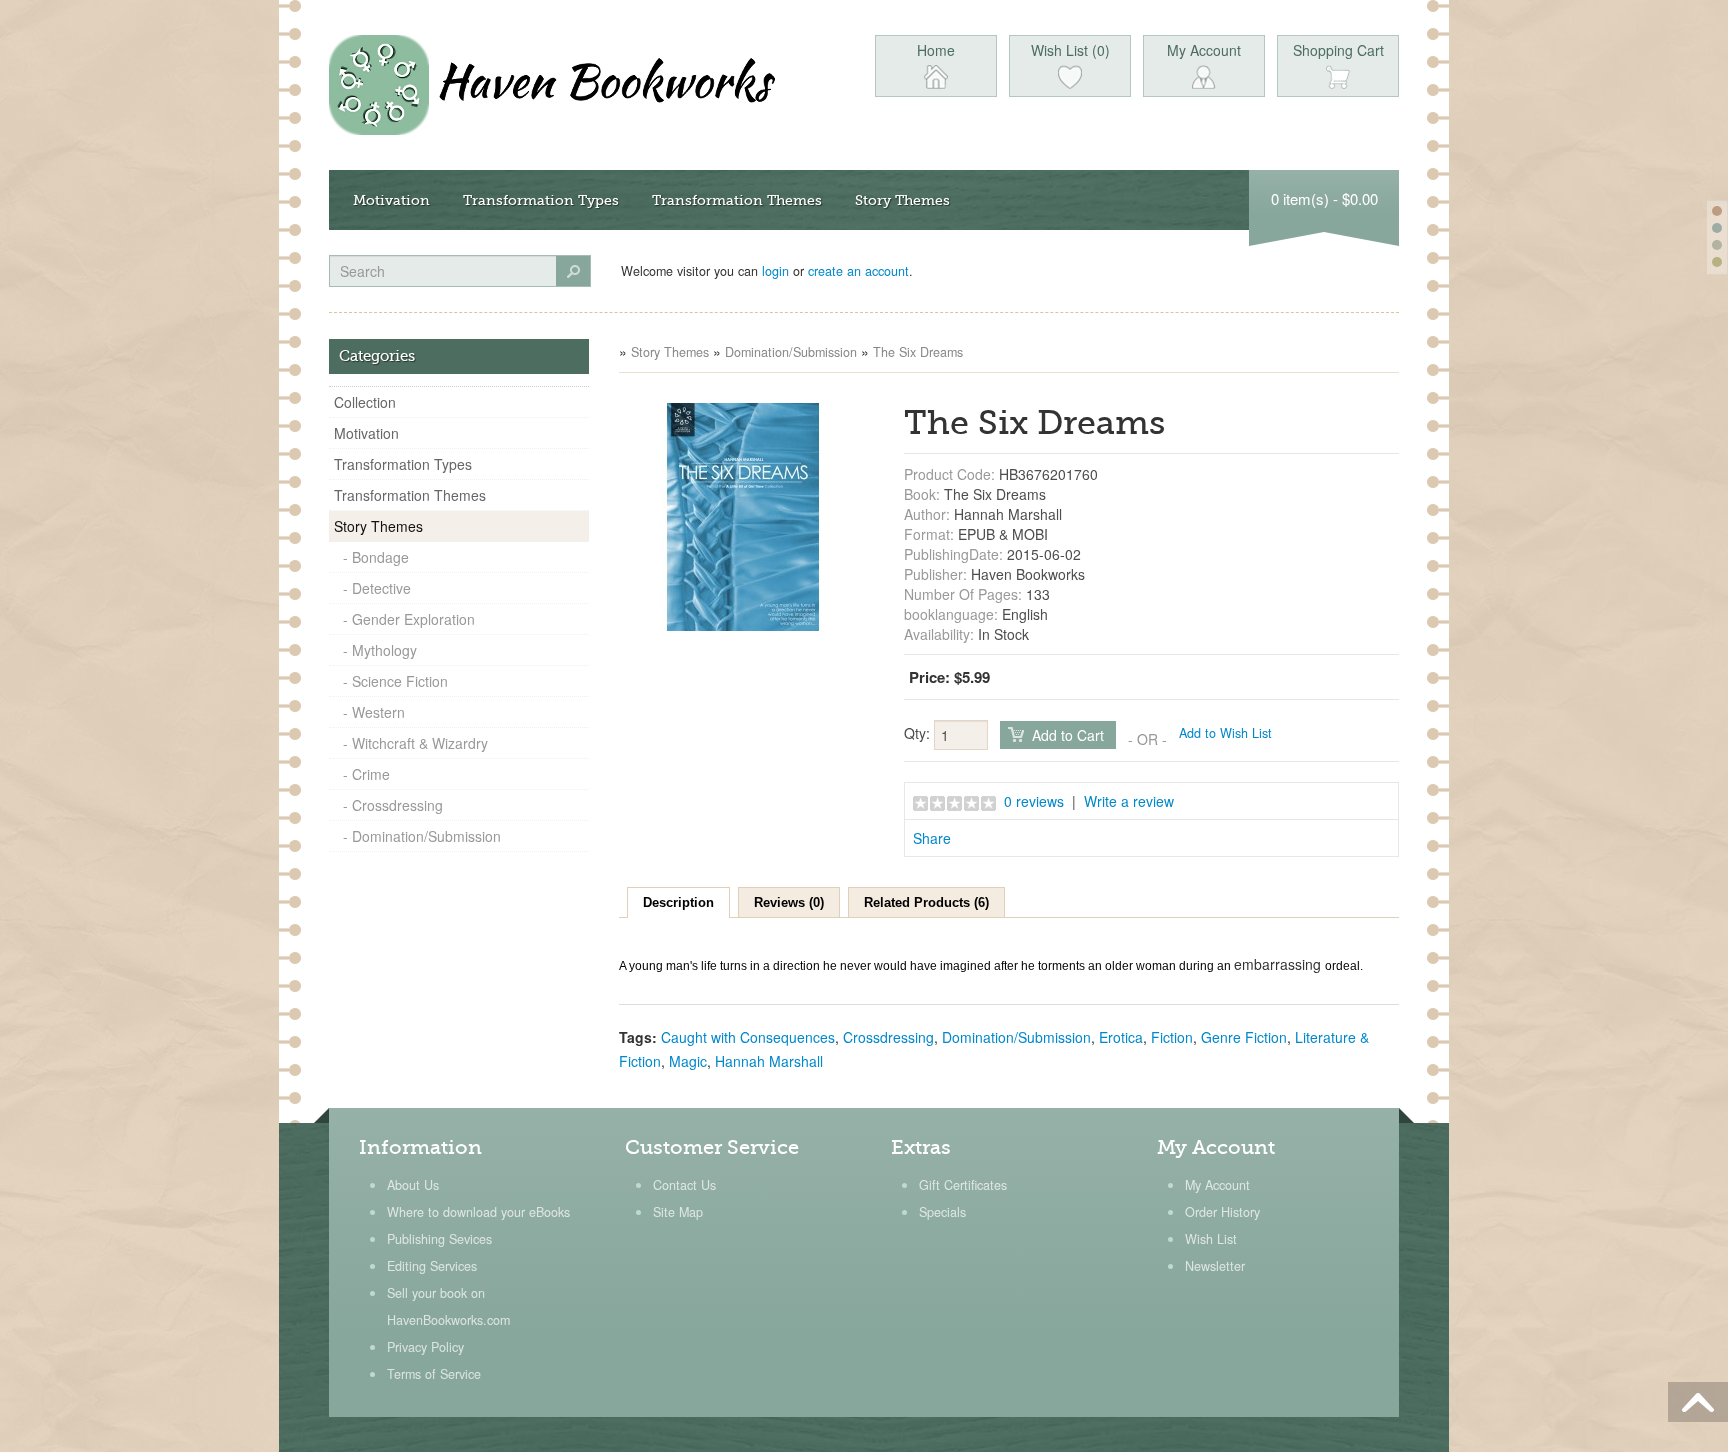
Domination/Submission (791, 352)
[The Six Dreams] (743, 515)
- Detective (377, 588)
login (775, 271)
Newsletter (1215, 1266)
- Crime (366, 774)
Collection (365, 402)
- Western (374, 712)
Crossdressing (888, 1037)
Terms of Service (434, 1374)
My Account (1217, 1185)
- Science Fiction (395, 681)
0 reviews (1034, 801)
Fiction (1172, 1037)
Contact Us (684, 1185)
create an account (858, 271)
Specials (942, 1212)
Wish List (1211, 1239)
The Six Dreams (918, 352)
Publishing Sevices (439, 1239)
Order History (1222, 1212)
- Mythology (380, 650)
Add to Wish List (1225, 733)
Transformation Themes (737, 200)
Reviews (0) (789, 902)
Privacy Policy (425, 1347)
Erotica (1121, 1037)
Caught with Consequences (748, 1037)
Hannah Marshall (769, 1061)
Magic (688, 1061)
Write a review (1129, 801)
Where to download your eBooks (478, 1212)
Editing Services (432, 1266)
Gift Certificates (963, 1185)
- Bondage (376, 557)
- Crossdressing (393, 805)
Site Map (678, 1212)
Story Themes (902, 200)
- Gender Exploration (409, 619)
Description (678, 902)
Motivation (391, 200)
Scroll (1698, 1402)
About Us (413, 1185)
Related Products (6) (926, 902)
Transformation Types (541, 200)
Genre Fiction (1244, 1037)
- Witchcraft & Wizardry (415, 743)
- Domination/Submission (422, 836)
